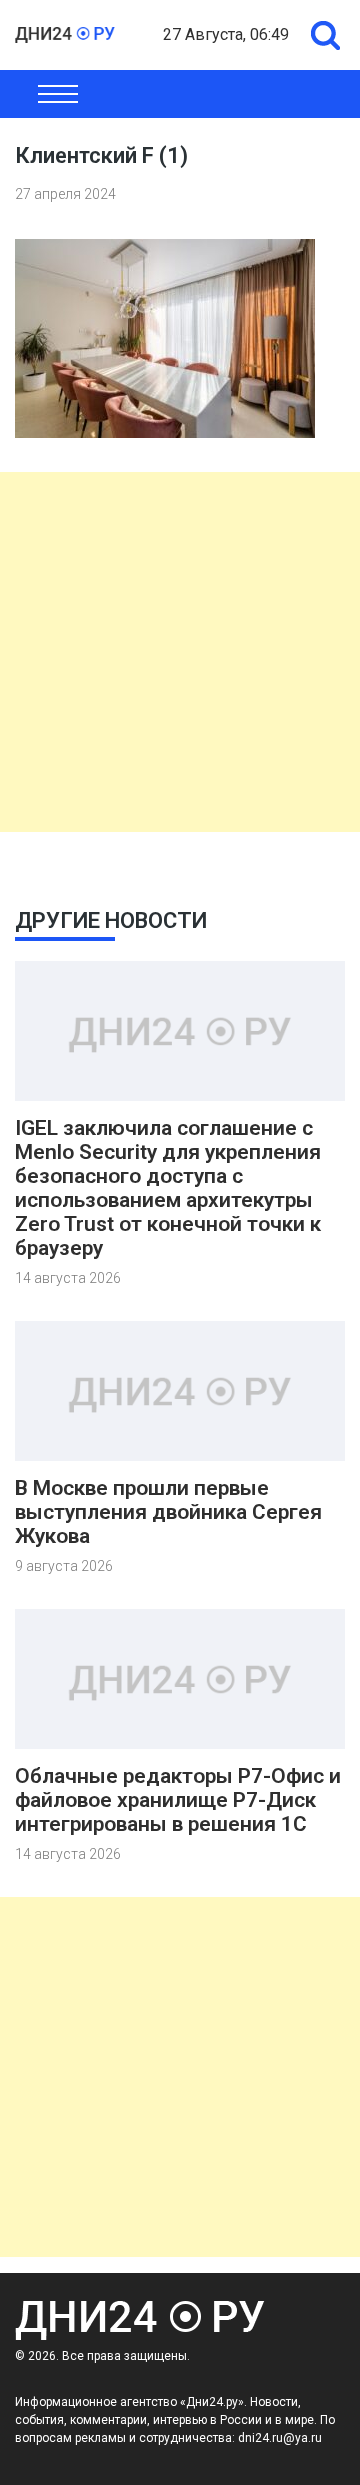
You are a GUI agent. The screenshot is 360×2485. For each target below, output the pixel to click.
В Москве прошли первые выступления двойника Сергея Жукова (168, 1512)
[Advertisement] (180, 652)
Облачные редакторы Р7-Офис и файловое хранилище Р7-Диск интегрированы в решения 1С (178, 1800)
